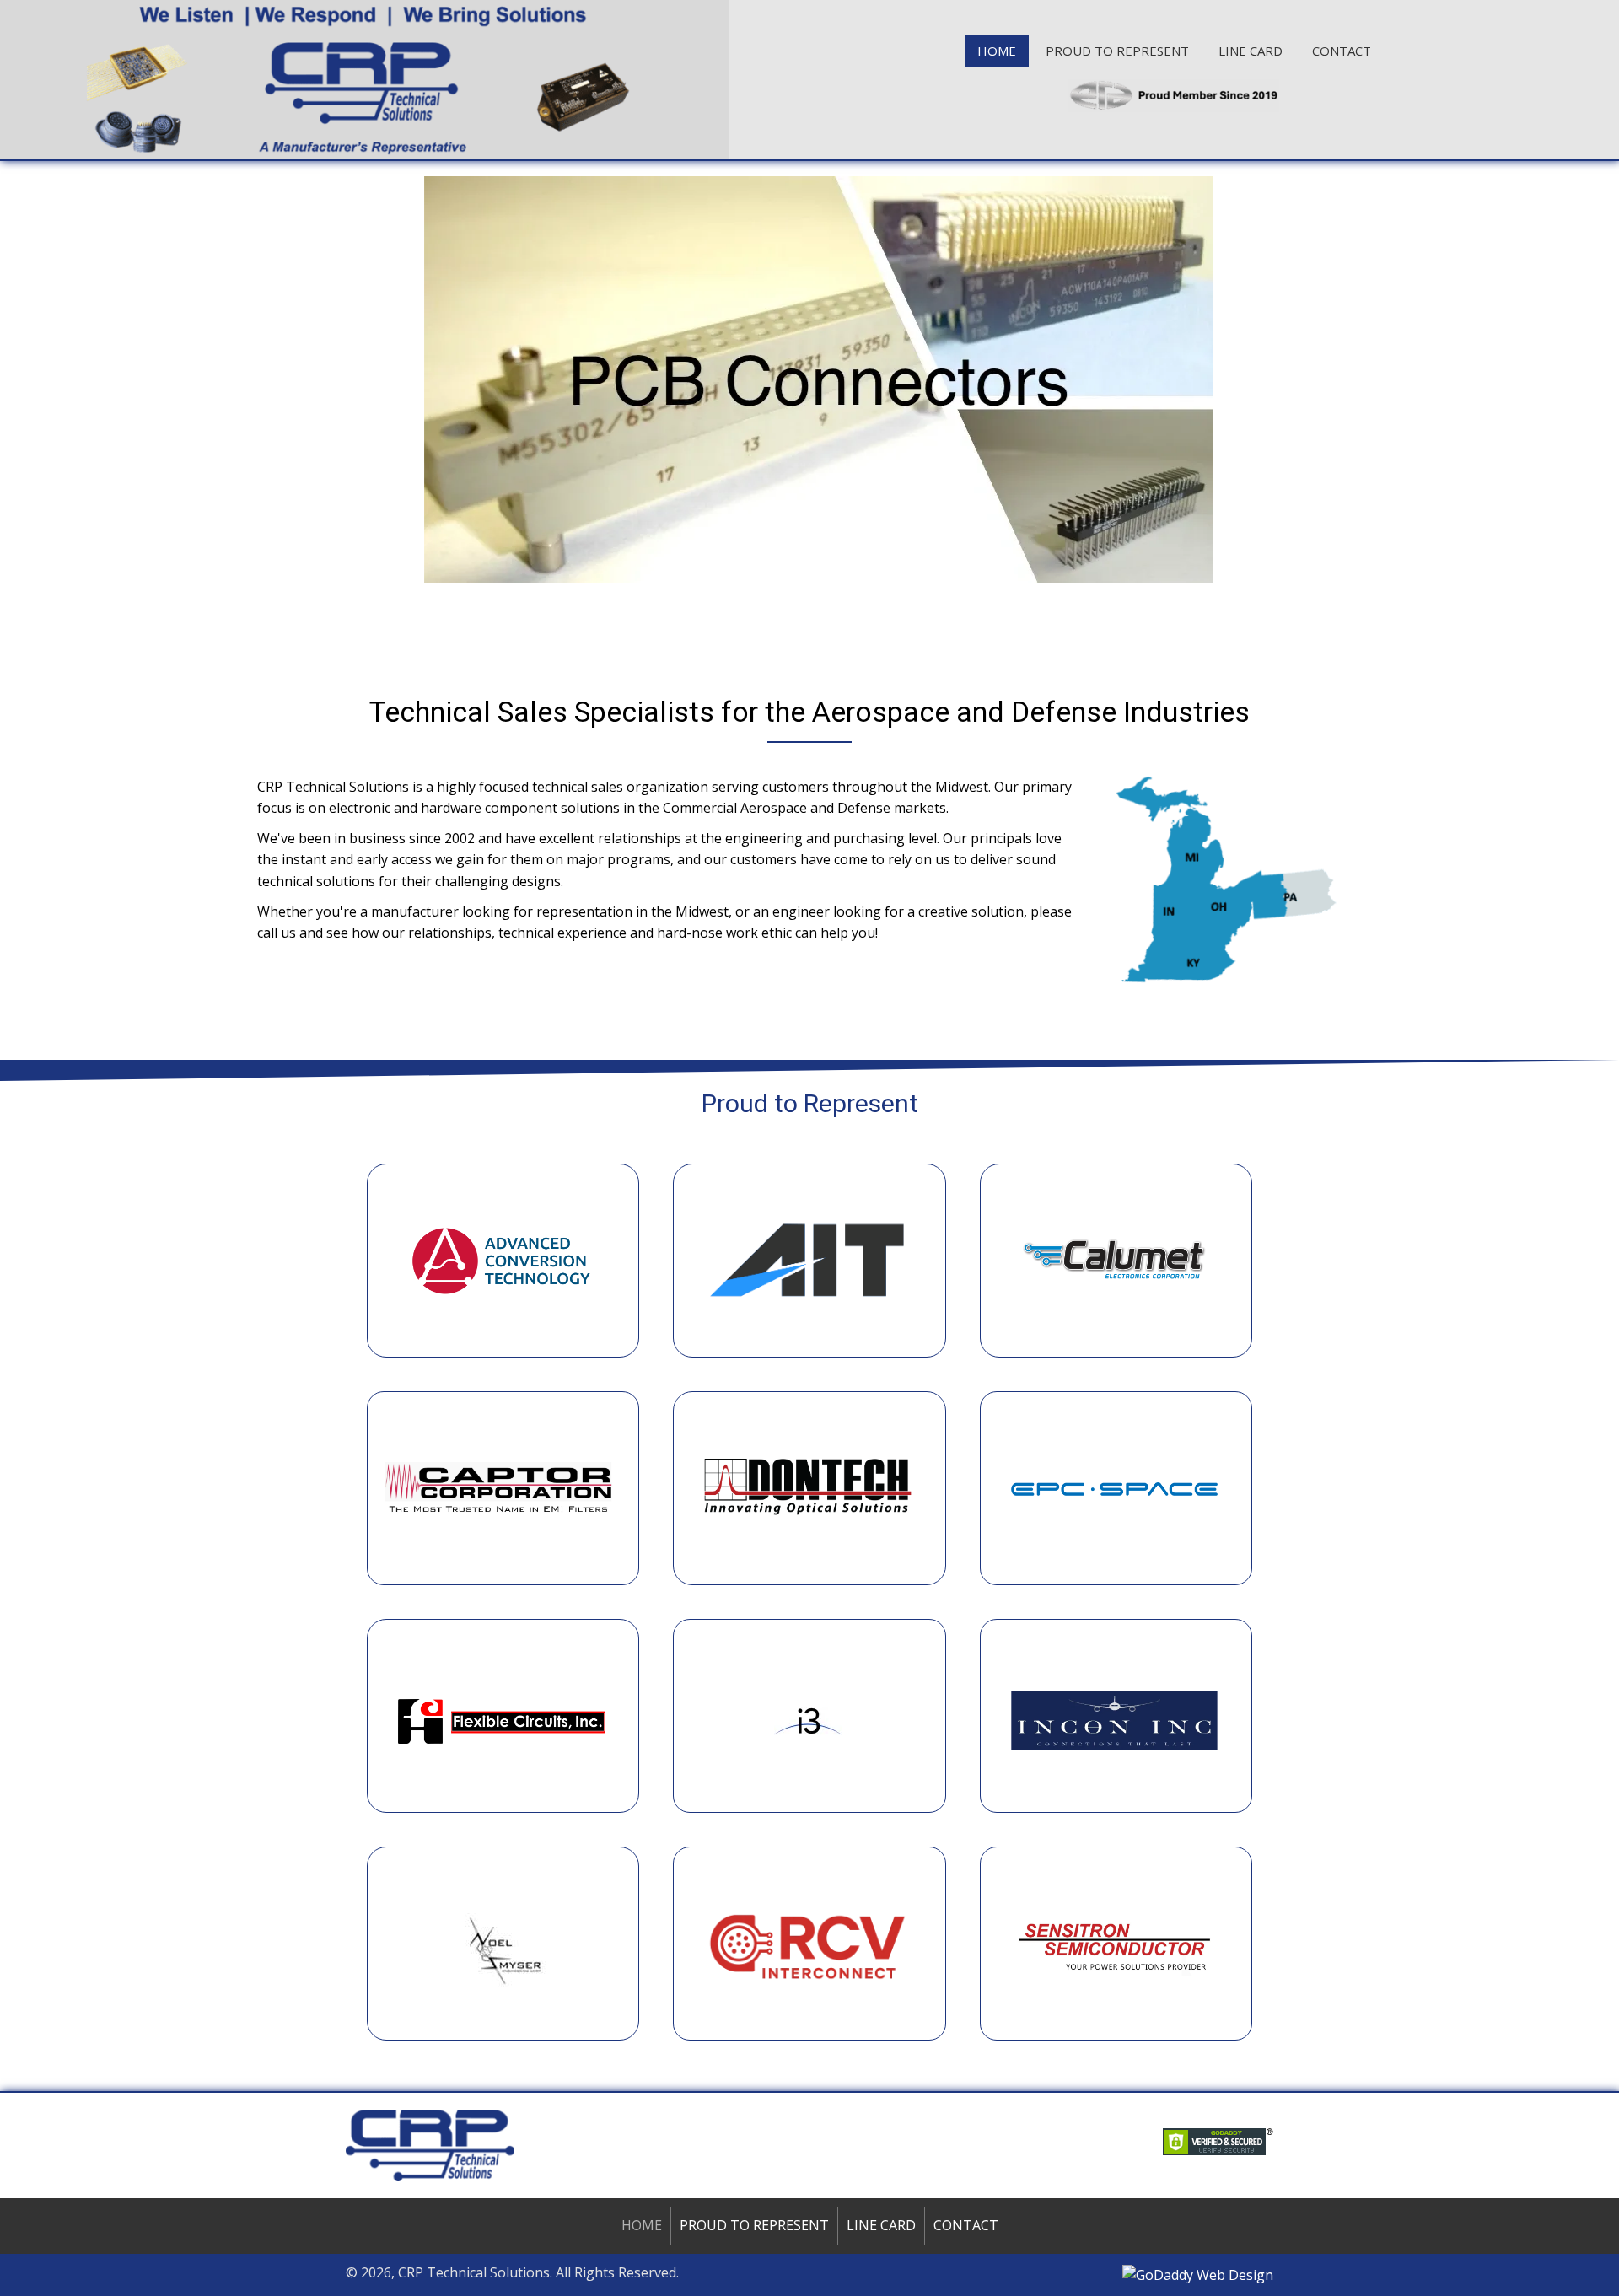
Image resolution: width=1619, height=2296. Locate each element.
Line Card (881, 2225)
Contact (966, 2225)
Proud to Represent (754, 2225)
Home (642, 2225)
